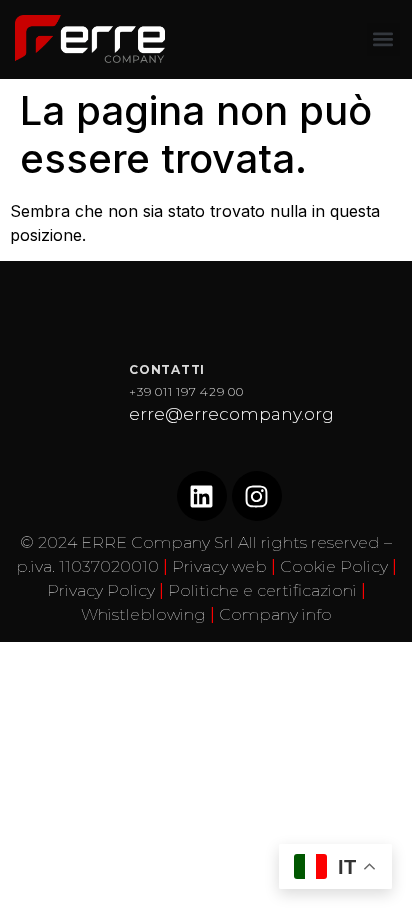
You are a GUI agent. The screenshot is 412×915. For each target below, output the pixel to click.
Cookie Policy (334, 566)
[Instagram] (257, 496)
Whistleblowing (143, 614)
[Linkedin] (202, 496)
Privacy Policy (101, 590)
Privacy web (219, 566)
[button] (383, 39)
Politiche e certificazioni (262, 590)
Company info (275, 614)
